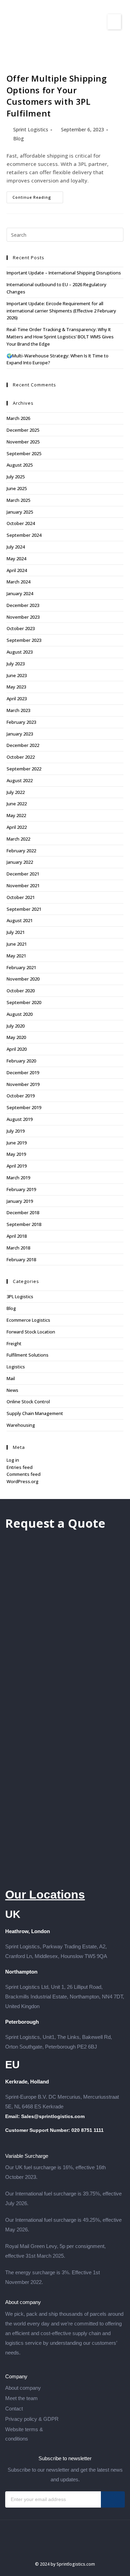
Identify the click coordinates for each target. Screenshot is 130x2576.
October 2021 (21, 897)
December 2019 (23, 1072)
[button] (114, 22)
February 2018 (21, 1259)
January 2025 (20, 512)
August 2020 (20, 1014)
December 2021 (23, 874)
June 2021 (17, 944)
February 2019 (21, 1189)
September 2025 (24, 453)
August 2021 (20, 920)
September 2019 (24, 1107)
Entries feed (20, 1467)
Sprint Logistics (31, 129)
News (12, 1390)
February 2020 (21, 1061)
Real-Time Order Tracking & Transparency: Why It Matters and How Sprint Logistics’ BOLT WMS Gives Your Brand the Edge (60, 337)
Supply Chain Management (35, 1413)
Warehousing (21, 1425)
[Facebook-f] (52, 2549)
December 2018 (23, 1212)
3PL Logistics (20, 1296)
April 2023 (17, 699)
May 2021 (16, 956)
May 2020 (16, 1037)
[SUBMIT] (113, 2499)
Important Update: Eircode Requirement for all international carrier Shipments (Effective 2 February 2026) (61, 311)
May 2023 (16, 687)
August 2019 (20, 1119)
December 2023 (23, 605)
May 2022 (16, 815)
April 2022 (17, 827)
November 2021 (23, 886)
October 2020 (21, 991)
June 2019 (17, 1143)
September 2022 (24, 769)
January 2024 (20, 593)
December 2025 (23, 430)
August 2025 (20, 465)
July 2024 (16, 547)
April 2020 (17, 1049)
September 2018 (24, 1224)
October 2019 (21, 1096)
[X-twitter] (65, 2549)
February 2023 (21, 722)
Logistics (16, 1367)
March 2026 (18, 418)
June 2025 (17, 488)
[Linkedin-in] (78, 2549)
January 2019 (20, 1201)
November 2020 (23, 979)
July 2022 (16, 792)
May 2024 (16, 559)
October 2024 (21, 523)
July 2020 (16, 1026)
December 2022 (23, 745)
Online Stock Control (28, 1402)
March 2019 (18, 1178)
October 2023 (21, 628)
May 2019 (16, 1154)
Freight (14, 1343)
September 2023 (24, 640)
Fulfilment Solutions (28, 1355)
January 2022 (20, 862)
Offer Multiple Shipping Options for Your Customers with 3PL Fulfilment (57, 96)
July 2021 (16, 932)
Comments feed (24, 1474)
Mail (11, 1378)
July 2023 (16, 664)
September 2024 (24, 535)
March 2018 (18, 1248)
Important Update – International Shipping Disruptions (64, 273)
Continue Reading (38, 196)
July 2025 (16, 477)
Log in (13, 1460)
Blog (19, 138)
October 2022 (21, 757)
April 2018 (17, 1236)
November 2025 (23, 442)
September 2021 (24, 909)
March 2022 (18, 839)
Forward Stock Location (31, 1332)
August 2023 (20, 652)
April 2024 (17, 570)
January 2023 (20, 734)
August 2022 (20, 780)
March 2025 (18, 500)
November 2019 (23, 1084)
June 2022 (17, 804)
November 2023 (23, 617)
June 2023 (17, 675)
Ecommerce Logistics (28, 1320)
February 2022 (21, 851)
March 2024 (18, 582)
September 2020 (24, 1002)
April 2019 (17, 1166)
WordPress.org (23, 1481)
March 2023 (18, 710)
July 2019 (16, 1131)
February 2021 (21, 967)
